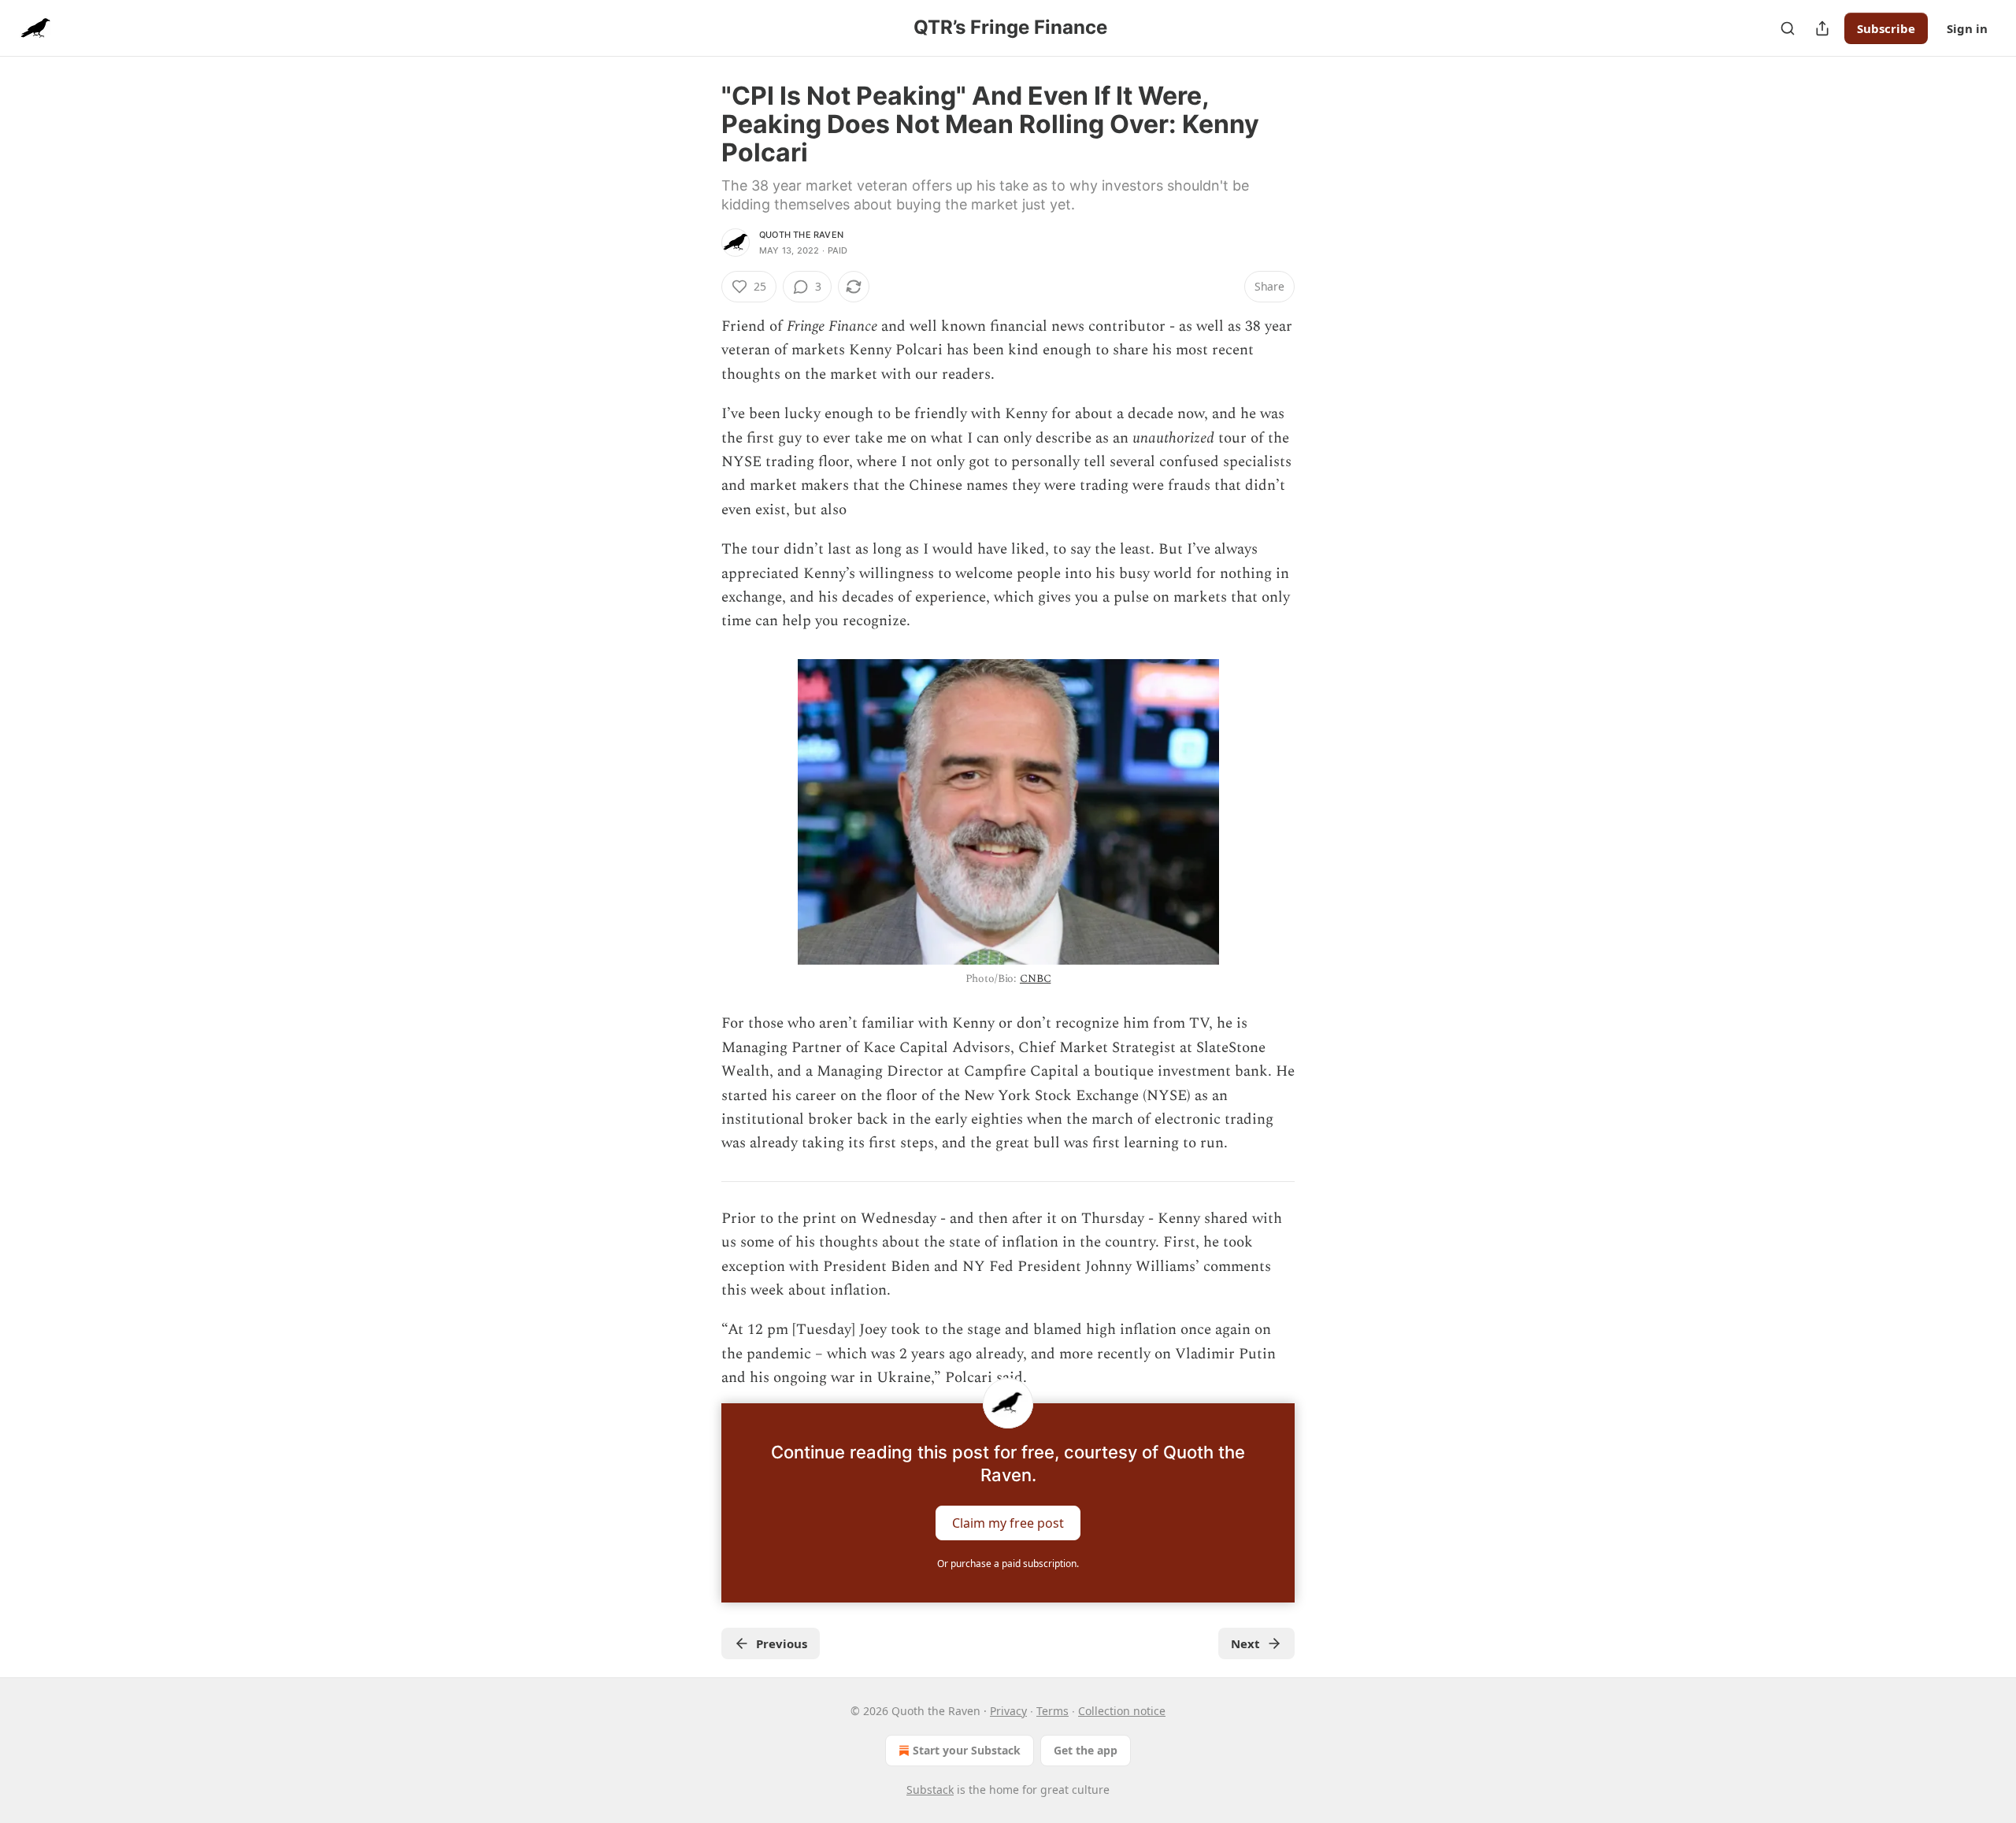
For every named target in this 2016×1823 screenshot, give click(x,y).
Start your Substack (967, 1750)
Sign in (1967, 28)
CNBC (1035, 978)
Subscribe (1886, 28)
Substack (930, 1790)
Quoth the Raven (801, 235)
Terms (1052, 1711)
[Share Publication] (1822, 28)
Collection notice (1122, 1711)
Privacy (1008, 1711)
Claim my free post (1008, 1522)
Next (1245, 1643)
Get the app (1086, 1750)
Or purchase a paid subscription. (1008, 1564)
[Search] (1788, 28)
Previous (782, 1643)
